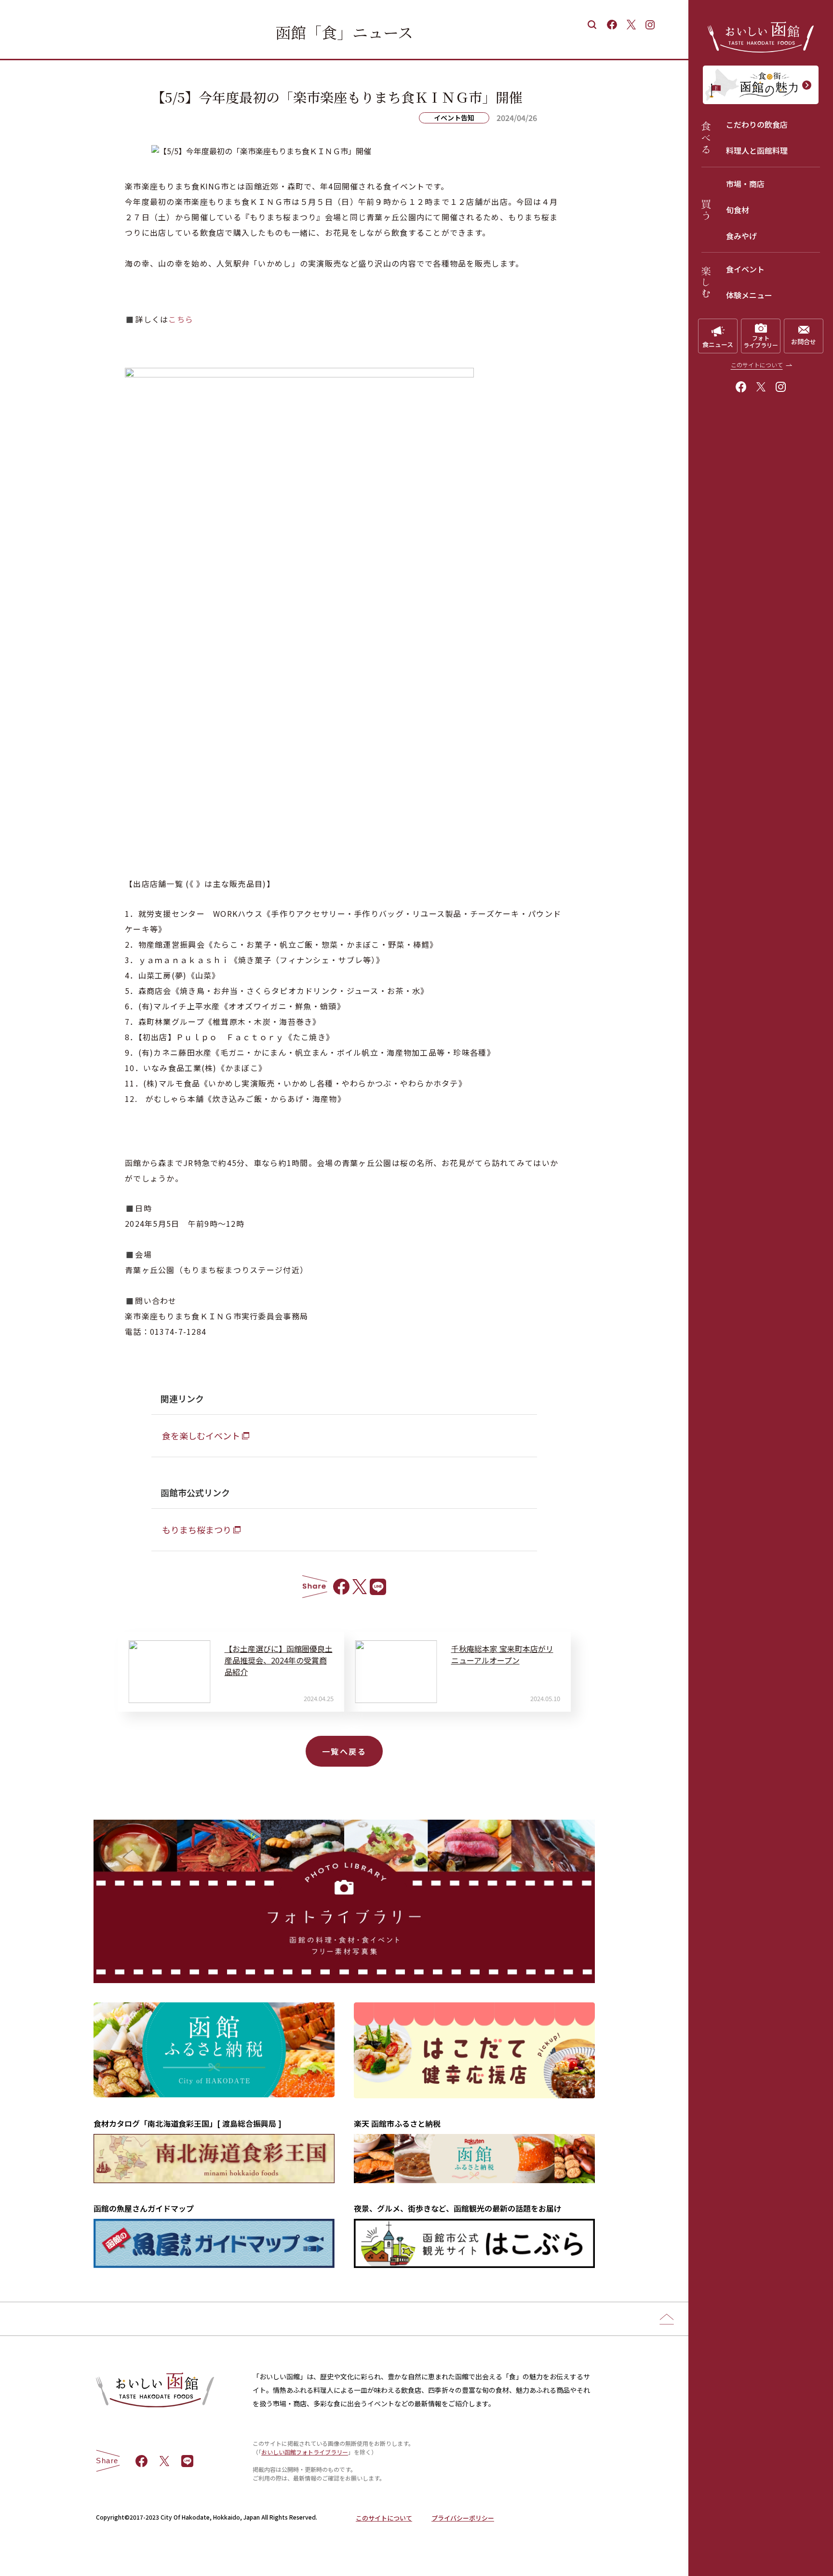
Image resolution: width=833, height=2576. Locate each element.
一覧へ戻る (344, 1751)
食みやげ (741, 236)
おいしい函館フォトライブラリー (305, 2452)
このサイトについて (757, 365)
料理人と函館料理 (757, 150)
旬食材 (738, 210)
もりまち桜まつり (197, 1529)
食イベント (745, 269)
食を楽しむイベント (201, 1436)
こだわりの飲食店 (757, 124)
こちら (181, 319)
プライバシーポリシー (463, 2518)
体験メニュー (749, 295)
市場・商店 (745, 184)
